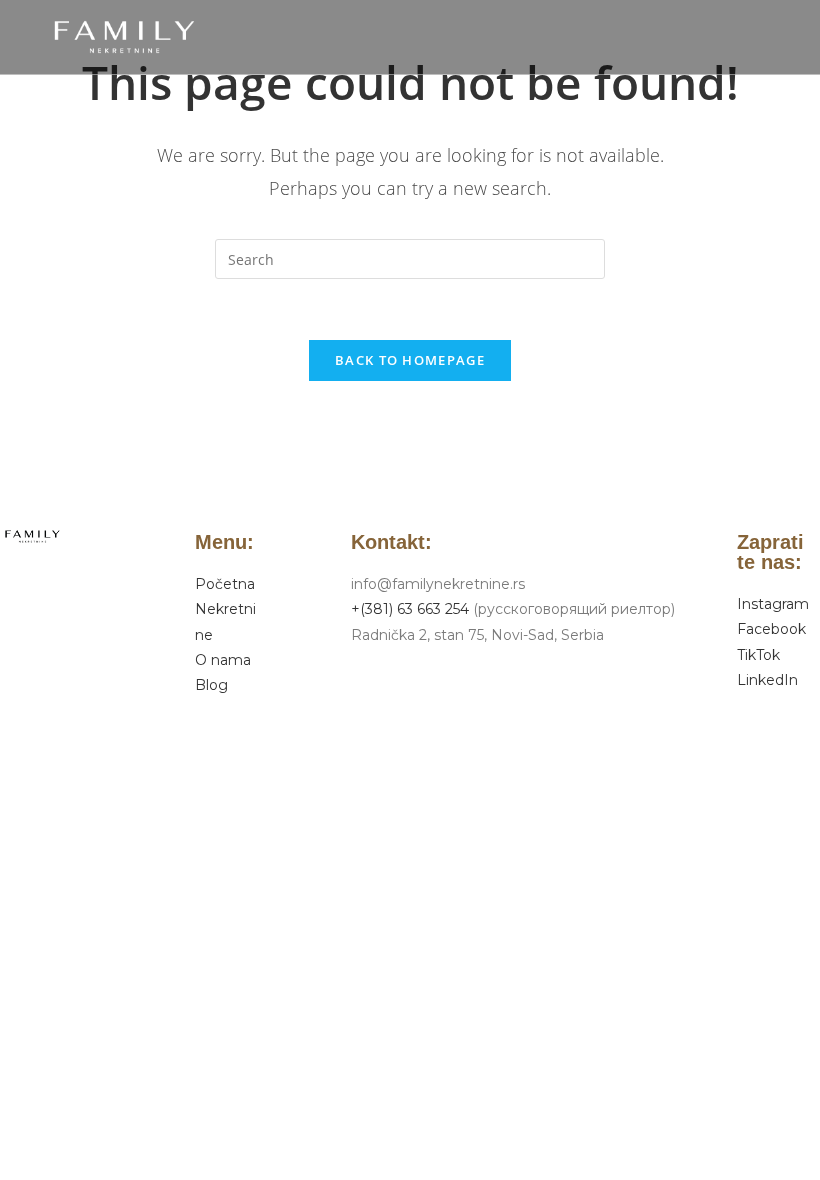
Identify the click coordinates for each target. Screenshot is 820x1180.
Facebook (771, 629)
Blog (211, 685)
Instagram (773, 604)
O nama (223, 660)
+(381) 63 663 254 (410, 609)
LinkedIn (767, 680)
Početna (225, 584)
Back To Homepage (410, 360)
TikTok (758, 655)
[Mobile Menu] (773, 37)
